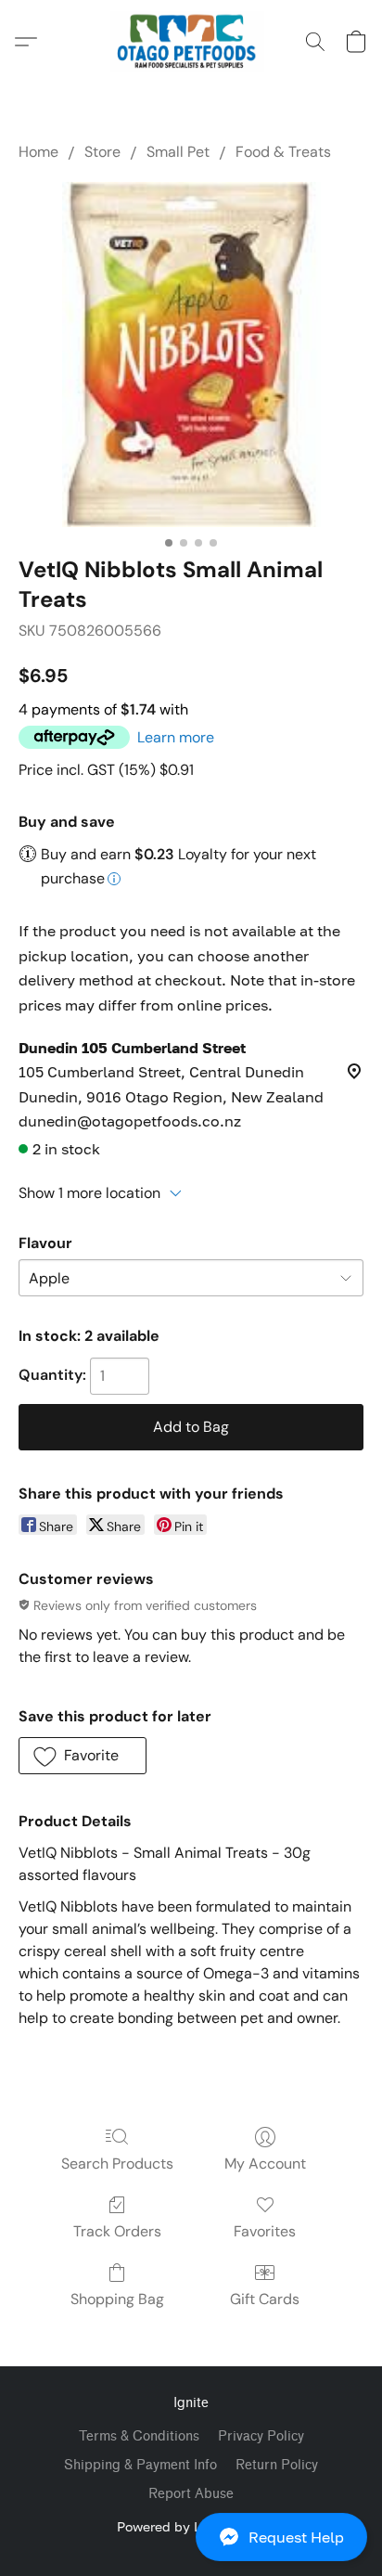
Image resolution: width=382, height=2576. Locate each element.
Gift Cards (265, 2299)
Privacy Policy (261, 2436)
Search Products (117, 2164)
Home (38, 152)
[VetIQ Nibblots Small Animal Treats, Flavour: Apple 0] (191, 354)
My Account (265, 2164)
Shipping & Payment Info (140, 2465)
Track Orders (117, 2231)
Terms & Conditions (139, 2436)
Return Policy (277, 2465)
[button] (191, 2537)
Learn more (176, 737)
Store (102, 152)
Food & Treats (283, 152)
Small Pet (178, 152)
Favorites (265, 2231)
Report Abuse (191, 2494)
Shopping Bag (117, 2299)
